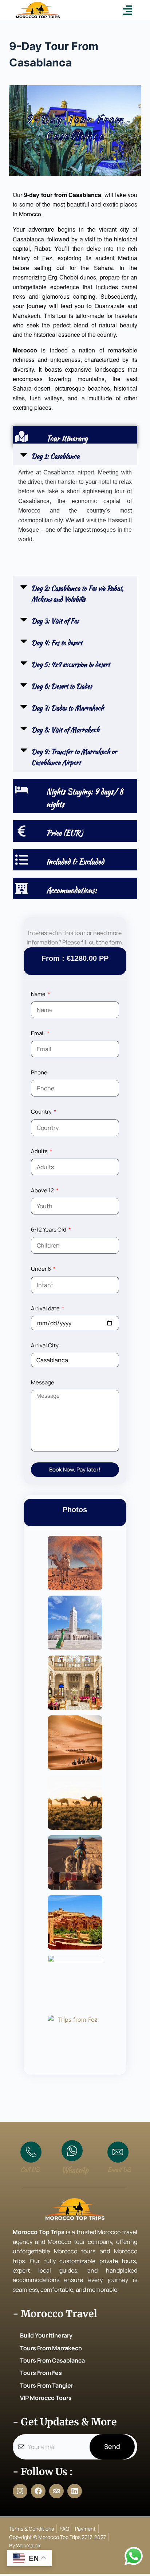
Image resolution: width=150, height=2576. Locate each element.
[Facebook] (38, 2491)
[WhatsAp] (72, 2151)
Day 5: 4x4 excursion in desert (71, 664)
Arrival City (45, 1345)
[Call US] (31, 2152)
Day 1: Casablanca (55, 456)
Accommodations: (72, 890)
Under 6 (42, 1269)
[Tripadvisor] (56, 2491)
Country (42, 1112)
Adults (40, 1151)
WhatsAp (75, 2170)
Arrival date (46, 1308)
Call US (30, 2170)
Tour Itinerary (67, 438)
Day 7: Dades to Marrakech (68, 708)
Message (43, 1382)
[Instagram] (20, 2491)
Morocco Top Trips (39, 2232)
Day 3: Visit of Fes (55, 621)
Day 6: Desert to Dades (62, 686)
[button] (128, 10)
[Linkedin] (75, 2491)
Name (39, 994)
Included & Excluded (75, 862)
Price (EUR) (64, 833)
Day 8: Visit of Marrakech (65, 730)
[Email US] (118, 2152)
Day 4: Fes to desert (57, 643)
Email (38, 1033)
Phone (39, 1072)
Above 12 (43, 1190)
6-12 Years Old (49, 1230)
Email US (119, 2170)
